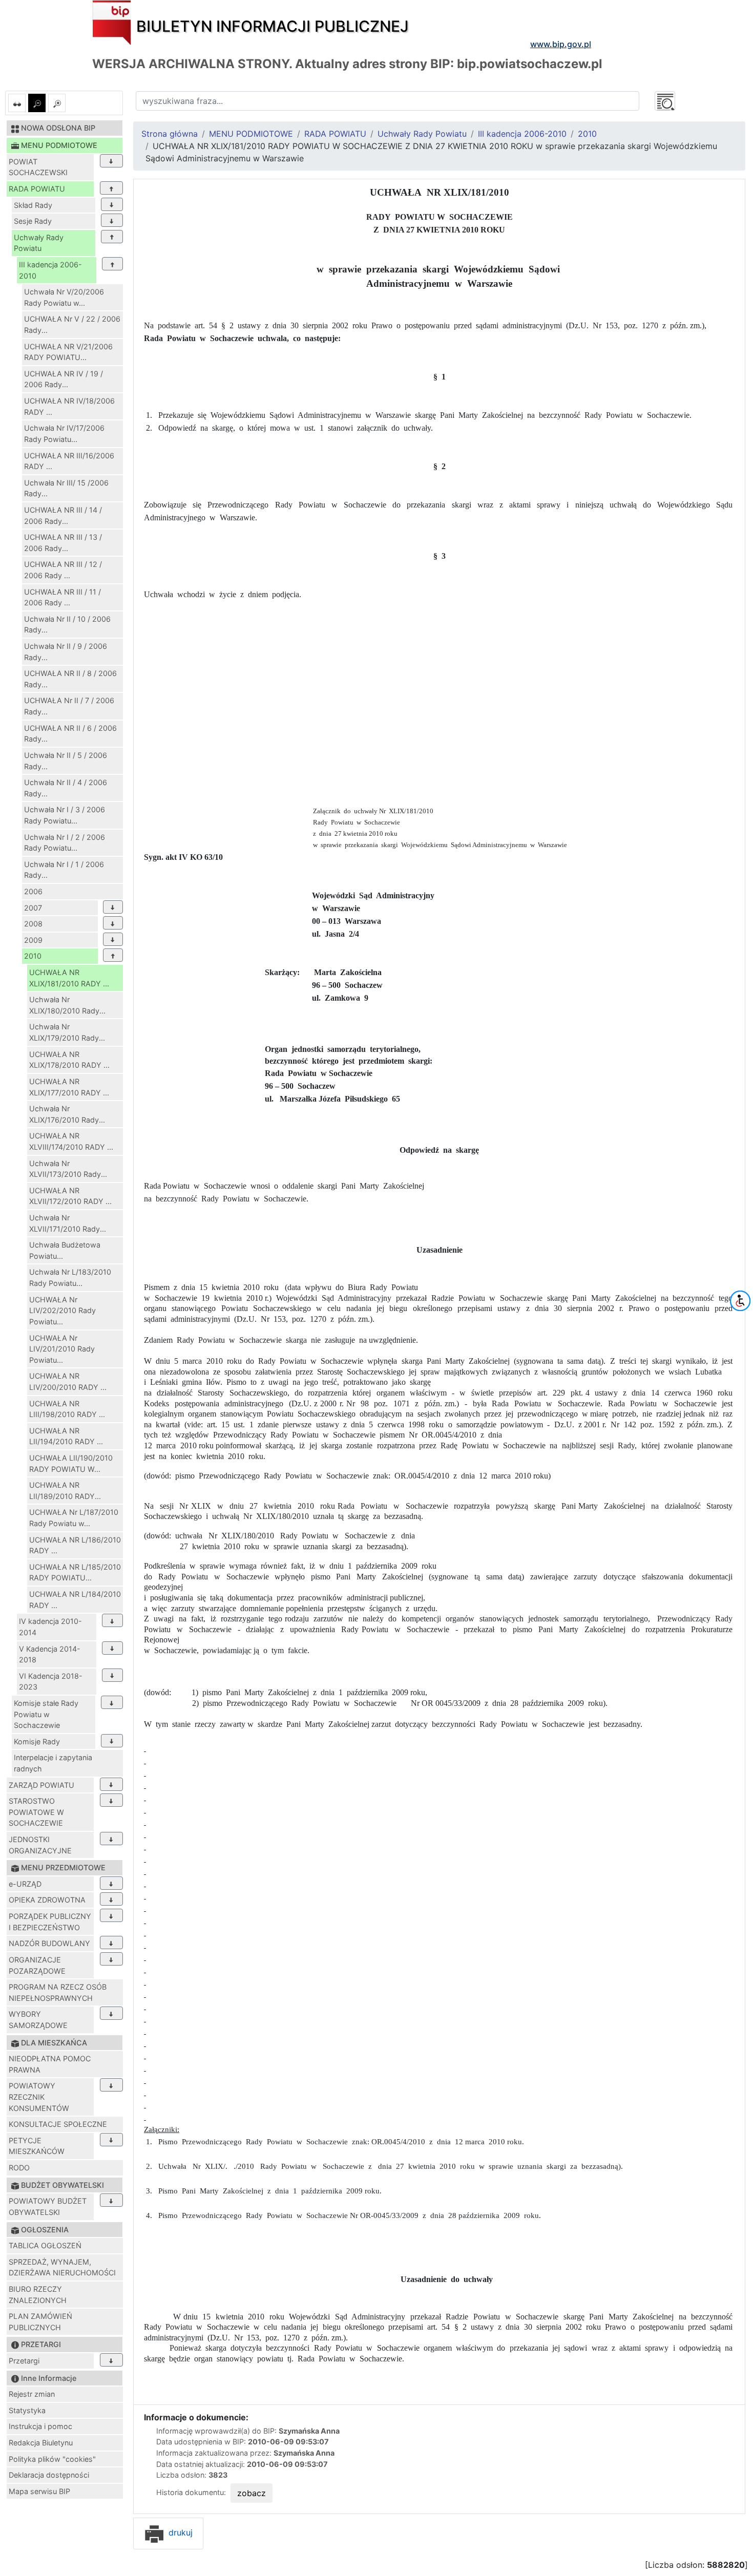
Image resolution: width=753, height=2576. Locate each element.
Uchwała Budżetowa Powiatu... (65, 1250)
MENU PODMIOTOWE (251, 134)
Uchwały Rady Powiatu (39, 243)
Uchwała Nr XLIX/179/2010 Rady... (67, 1032)
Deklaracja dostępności (49, 2475)
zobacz (252, 2493)
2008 (33, 924)
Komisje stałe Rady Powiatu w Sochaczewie (46, 1714)
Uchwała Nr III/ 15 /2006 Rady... (66, 488)
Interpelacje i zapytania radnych (53, 1763)
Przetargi (24, 2361)
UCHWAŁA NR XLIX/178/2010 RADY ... (69, 1060)
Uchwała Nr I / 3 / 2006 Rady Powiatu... (65, 815)
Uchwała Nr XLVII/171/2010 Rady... (68, 1223)
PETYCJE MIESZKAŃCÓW (37, 2146)
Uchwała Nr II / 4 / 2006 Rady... (66, 788)
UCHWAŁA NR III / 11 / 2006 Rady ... (62, 597)
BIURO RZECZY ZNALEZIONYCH (38, 2295)
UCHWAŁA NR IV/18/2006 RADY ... (69, 406)
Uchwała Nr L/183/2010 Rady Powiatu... (70, 1278)
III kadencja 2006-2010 (50, 270)
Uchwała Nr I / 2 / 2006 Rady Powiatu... (65, 843)
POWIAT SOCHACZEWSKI (38, 167)
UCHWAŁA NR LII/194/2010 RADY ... (66, 1436)
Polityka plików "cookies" (52, 2459)
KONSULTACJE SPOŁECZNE (58, 2124)
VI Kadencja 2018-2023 (51, 1682)
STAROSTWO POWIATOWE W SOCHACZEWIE (36, 1812)
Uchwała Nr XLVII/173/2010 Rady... (68, 1169)
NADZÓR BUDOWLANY (49, 1943)
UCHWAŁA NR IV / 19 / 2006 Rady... (64, 379)
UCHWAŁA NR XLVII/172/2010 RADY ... (70, 1196)
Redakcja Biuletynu (41, 2443)
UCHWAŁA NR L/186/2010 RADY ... (75, 1545)
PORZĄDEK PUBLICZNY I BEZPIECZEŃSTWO (50, 1922)
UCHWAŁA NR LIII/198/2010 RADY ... (67, 1409)
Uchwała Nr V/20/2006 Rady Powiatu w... (64, 297)
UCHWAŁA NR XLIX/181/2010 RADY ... (69, 978)
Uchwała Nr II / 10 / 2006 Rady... (67, 625)
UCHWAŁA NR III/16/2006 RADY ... (69, 461)
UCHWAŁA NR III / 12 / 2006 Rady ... (63, 570)
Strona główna (170, 134)
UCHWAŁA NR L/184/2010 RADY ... (75, 1600)
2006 (33, 891)
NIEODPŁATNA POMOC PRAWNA (50, 2064)
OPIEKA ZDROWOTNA (47, 1900)
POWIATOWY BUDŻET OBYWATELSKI (48, 2207)
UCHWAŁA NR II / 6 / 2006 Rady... (70, 734)
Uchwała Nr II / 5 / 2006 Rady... (66, 761)
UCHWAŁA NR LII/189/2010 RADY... (65, 1491)
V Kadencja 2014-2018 (50, 1654)
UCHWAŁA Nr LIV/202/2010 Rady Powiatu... (62, 1311)
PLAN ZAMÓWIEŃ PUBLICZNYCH (40, 2322)
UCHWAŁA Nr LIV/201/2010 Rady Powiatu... (62, 1349)
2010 (33, 956)
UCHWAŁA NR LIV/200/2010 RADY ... (68, 1381)
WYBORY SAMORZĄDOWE (38, 2020)
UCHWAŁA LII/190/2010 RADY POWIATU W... (71, 1463)
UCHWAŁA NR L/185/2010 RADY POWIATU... (75, 1572)
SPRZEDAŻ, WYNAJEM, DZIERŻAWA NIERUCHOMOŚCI (62, 2267)
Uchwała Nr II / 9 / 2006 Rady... (66, 652)
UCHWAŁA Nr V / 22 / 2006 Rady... (72, 324)
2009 (33, 940)
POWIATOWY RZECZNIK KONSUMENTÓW (39, 2097)
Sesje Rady (33, 221)
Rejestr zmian (32, 2394)
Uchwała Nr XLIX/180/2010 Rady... (67, 1005)
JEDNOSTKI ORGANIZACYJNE (40, 1845)
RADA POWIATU (37, 189)
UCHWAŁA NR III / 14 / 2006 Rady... (63, 515)
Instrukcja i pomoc (40, 2426)
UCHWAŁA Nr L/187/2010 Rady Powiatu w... (74, 1518)
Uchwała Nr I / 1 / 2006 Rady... (64, 870)
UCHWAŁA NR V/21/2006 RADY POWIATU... (68, 352)
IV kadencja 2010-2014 (50, 1627)
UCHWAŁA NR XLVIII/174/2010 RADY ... (71, 1141)
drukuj (179, 2532)
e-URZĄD (25, 1884)
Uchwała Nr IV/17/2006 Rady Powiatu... (64, 434)
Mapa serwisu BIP (39, 2491)
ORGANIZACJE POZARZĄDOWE (37, 1965)
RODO (19, 2168)
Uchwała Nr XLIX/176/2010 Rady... (67, 1114)
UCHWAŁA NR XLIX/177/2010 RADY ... (69, 1087)
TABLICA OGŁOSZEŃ (45, 2245)
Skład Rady (33, 205)
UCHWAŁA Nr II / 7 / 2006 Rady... (69, 706)
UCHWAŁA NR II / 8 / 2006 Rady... (70, 679)
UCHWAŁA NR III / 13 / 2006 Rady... (63, 543)
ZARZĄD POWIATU (41, 1785)
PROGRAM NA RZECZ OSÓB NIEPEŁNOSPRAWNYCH (58, 1992)
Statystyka (27, 2410)
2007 (33, 908)
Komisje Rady (37, 1741)
